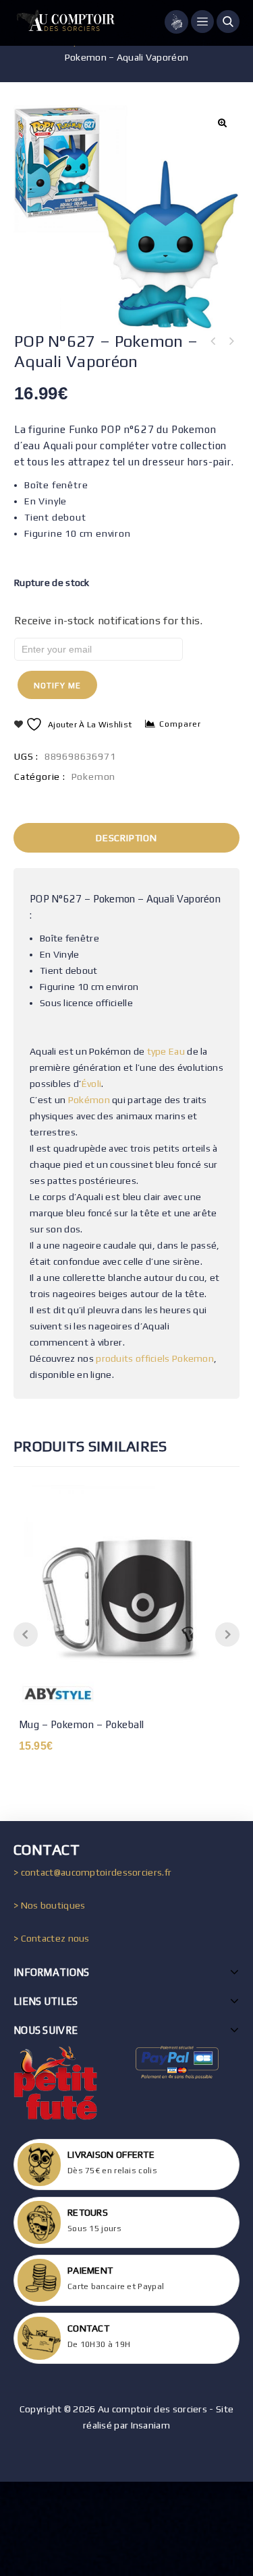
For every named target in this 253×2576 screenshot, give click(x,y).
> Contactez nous (52, 1938)
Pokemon (94, 777)
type (157, 1051)
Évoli (92, 1084)
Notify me (57, 686)
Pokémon (89, 1100)
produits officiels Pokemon (155, 1358)
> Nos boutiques (50, 1905)
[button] (222, 123)
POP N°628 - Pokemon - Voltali (231, 341)
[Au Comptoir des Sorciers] (64, 23)
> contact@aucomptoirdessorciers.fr (92, 1872)
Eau (177, 1051)
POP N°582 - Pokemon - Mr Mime (213, 341)
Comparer (180, 724)
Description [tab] (126, 838)
